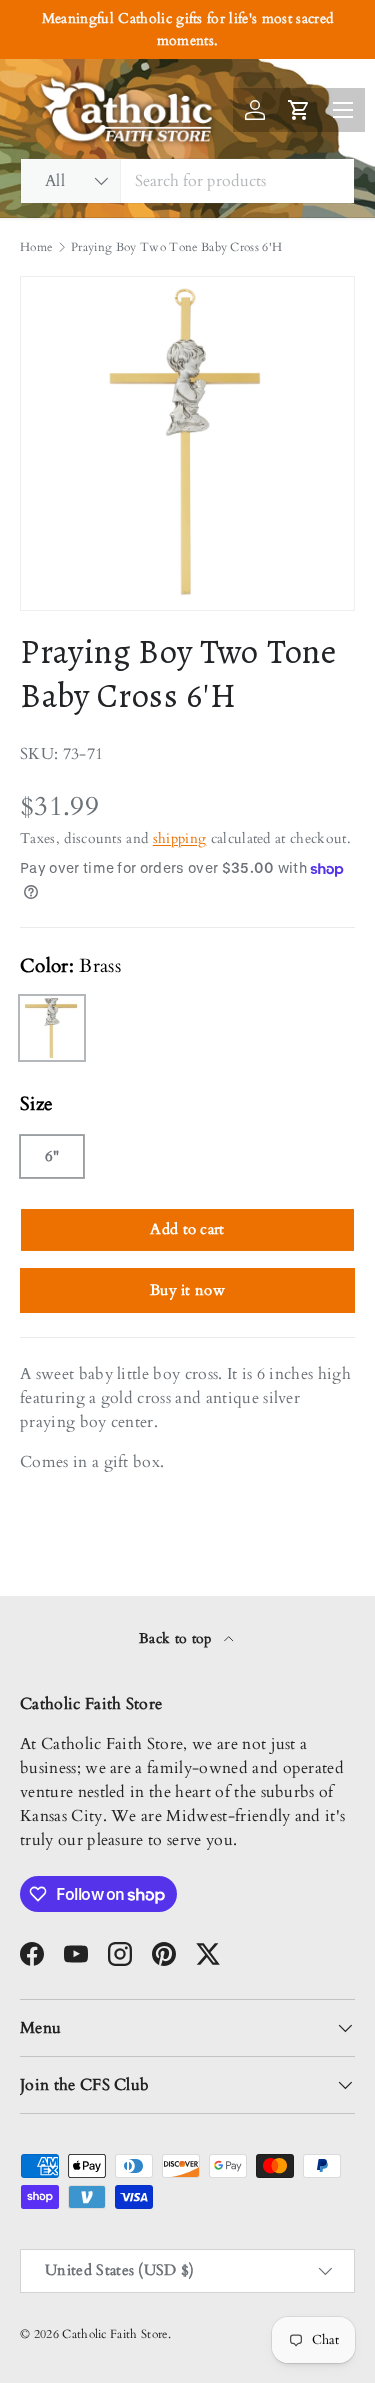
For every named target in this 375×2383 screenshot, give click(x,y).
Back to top (177, 1638)
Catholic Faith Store (114, 2334)
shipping (180, 838)
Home (36, 247)
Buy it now (187, 1290)
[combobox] (187, 181)
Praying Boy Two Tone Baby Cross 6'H (176, 247)
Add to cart (187, 1229)
